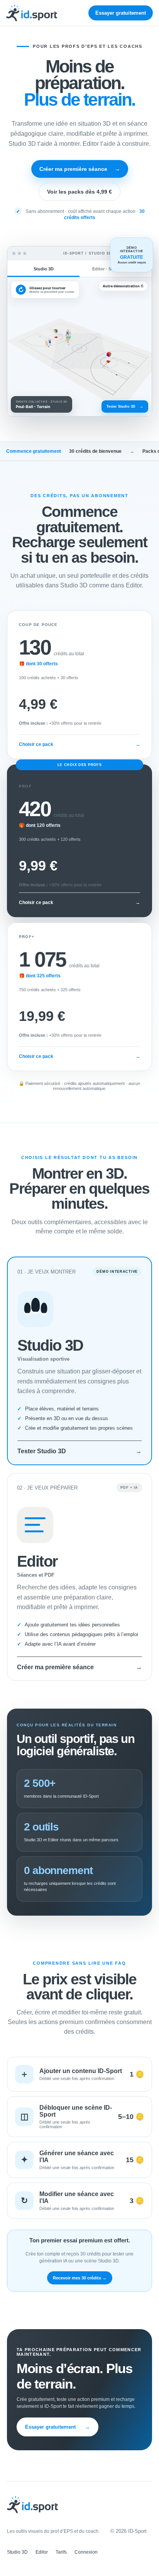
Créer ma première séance (80, 169)
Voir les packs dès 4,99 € (79, 192)
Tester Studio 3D (125, 407)
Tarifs (61, 2552)
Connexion (86, 2552)
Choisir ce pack (79, 744)
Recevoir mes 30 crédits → (80, 2278)
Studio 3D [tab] (44, 269)
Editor (42, 2552)
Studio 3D (17, 2552)
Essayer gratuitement (121, 13)
